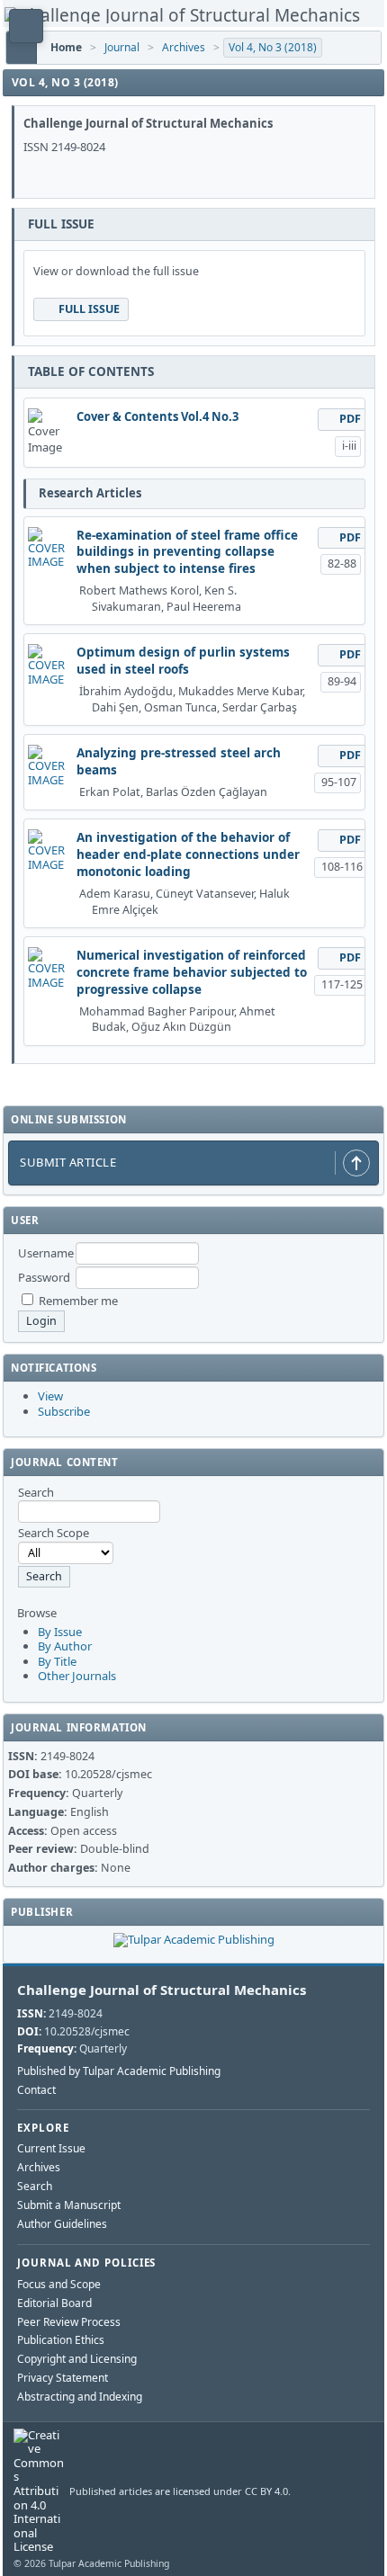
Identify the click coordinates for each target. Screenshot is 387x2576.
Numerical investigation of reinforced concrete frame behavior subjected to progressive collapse (192, 972)
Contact (36, 2090)
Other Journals (77, 1676)
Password (44, 1277)
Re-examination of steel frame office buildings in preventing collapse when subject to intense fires (187, 552)
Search (35, 2186)
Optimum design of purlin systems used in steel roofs (183, 661)
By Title (57, 1661)
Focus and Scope (59, 2284)
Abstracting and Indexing (80, 2397)
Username (46, 1253)
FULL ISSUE (89, 309)
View (50, 1396)
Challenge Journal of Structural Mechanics (162, 1990)
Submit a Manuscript (69, 2205)
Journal (122, 47)
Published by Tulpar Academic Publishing (119, 2071)
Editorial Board (54, 2303)
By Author (65, 1646)
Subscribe (64, 1411)
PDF (350, 419)
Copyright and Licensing (77, 2359)
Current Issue (51, 2148)
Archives (184, 47)
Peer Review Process (69, 2322)
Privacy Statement (63, 2378)
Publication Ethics (61, 2340)
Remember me (78, 1301)
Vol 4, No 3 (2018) (273, 47)
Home (66, 47)
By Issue (60, 1632)
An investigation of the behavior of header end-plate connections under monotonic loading (188, 854)
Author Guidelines (62, 2224)
